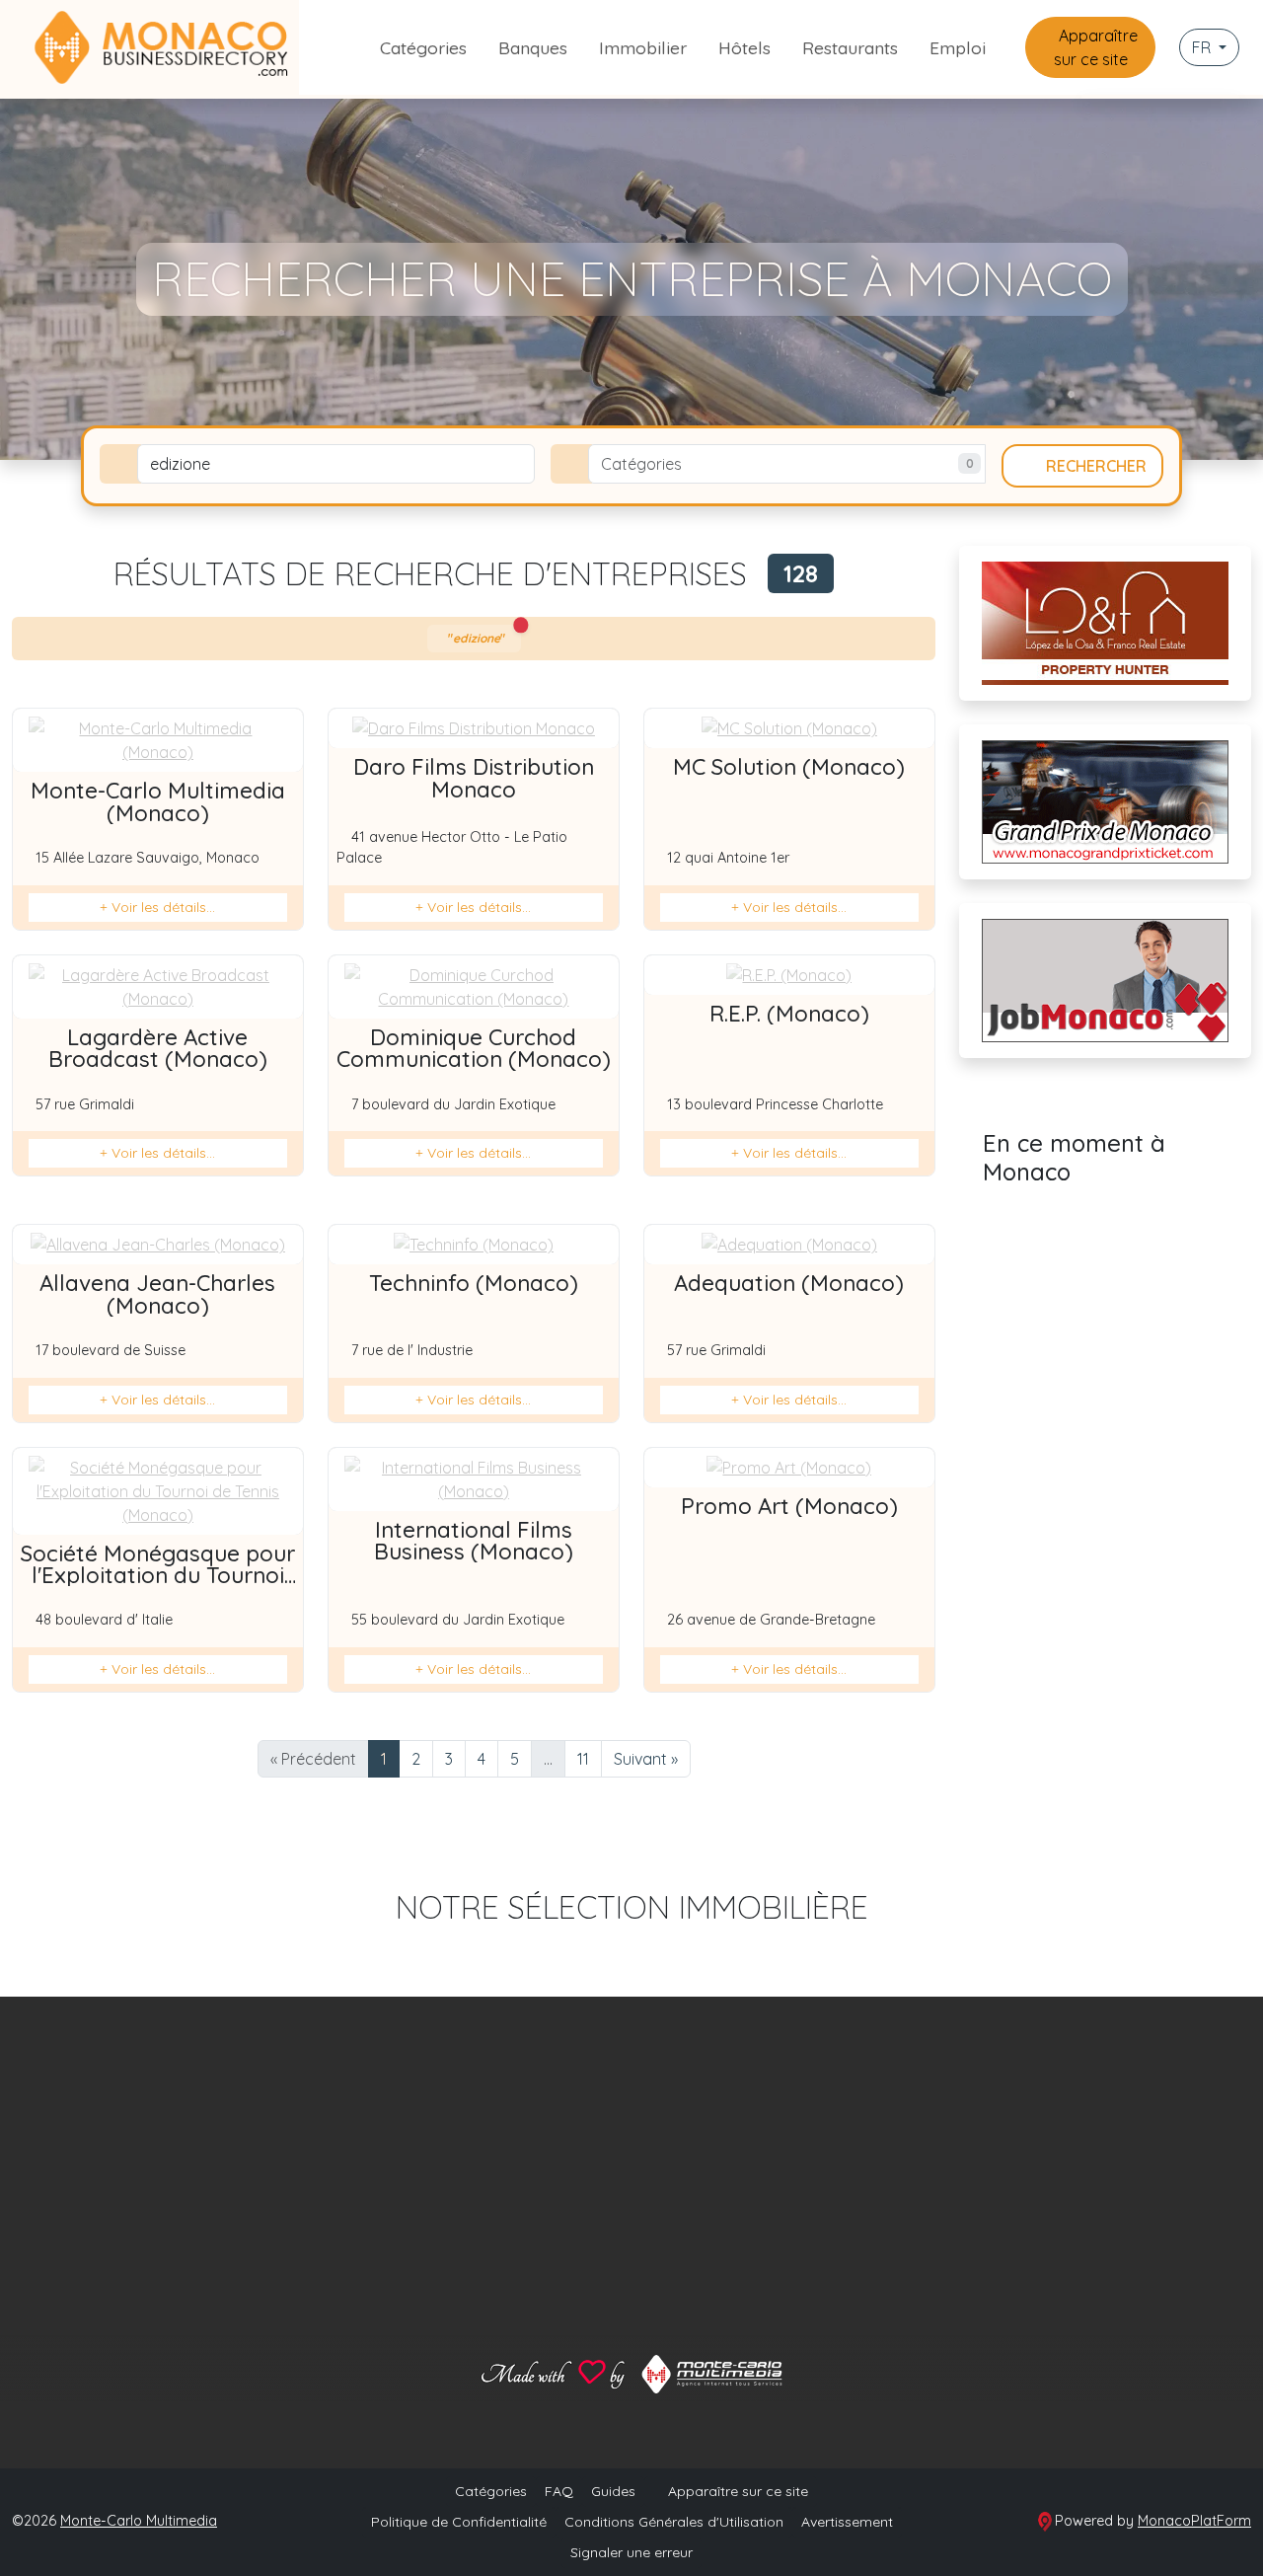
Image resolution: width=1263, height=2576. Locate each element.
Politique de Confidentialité (459, 2522)
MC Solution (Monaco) (789, 767)
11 (583, 1759)
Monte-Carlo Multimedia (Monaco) (158, 801)
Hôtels (744, 47)
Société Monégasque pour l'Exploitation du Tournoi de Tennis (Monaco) (158, 1576)
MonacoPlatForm (1194, 2521)
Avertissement (847, 2522)
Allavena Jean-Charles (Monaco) (157, 1294)
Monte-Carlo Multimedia (139, 2521)
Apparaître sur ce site (1096, 47)
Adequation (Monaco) (789, 1283)
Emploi (958, 47)
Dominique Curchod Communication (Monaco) (474, 1048)
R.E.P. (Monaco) (789, 1014)
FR (1203, 47)
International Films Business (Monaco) (474, 1541)
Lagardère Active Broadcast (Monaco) (158, 1048)
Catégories (423, 47)
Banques (533, 47)
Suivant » (646, 1759)
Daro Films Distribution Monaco (474, 778)
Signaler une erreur (631, 2552)
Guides (613, 2491)
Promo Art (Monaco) (789, 1506)
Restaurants (850, 47)
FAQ (559, 2491)
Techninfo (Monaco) (474, 1283)
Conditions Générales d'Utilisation (674, 2522)
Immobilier (643, 47)
